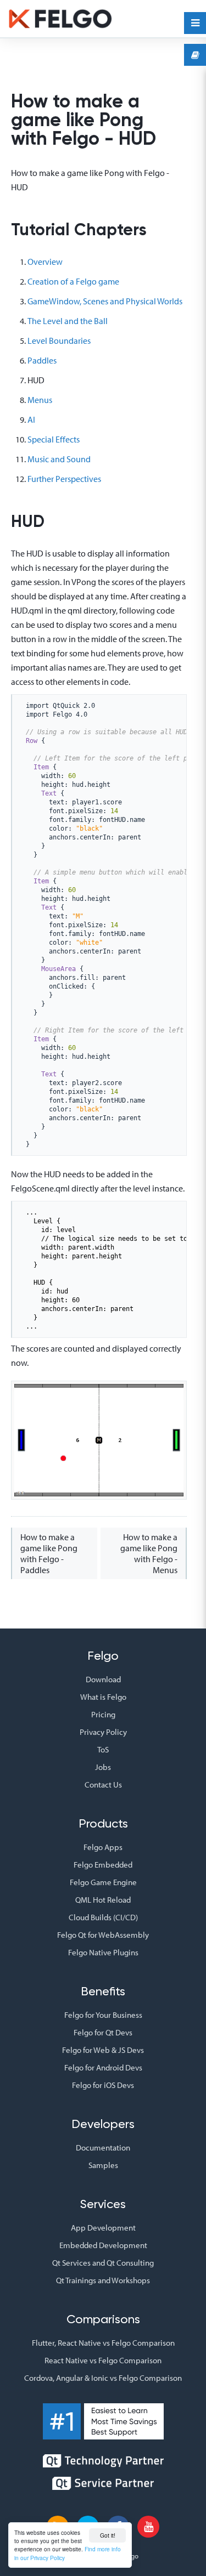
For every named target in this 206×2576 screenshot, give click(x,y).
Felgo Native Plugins (103, 1952)
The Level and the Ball (68, 321)
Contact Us (103, 1785)
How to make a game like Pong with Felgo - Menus (149, 1553)
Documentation (103, 2147)
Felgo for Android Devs (103, 2067)
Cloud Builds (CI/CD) (103, 1917)
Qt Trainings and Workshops (103, 2280)
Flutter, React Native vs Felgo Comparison (103, 2343)
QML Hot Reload (103, 1900)
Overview (45, 262)
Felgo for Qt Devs (103, 2032)
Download (103, 1679)
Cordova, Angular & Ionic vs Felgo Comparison (103, 2378)
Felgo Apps (103, 1847)
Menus (40, 400)
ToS (103, 1749)
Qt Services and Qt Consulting (103, 2263)
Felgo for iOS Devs (103, 2085)
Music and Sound (59, 459)
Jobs (103, 1767)
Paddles (42, 360)
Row (32, 741)
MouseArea (59, 969)
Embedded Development (103, 2245)
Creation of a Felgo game (73, 281)
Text (49, 793)
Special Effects (54, 439)
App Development (103, 2228)
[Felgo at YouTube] (148, 2527)
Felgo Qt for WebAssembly (103, 1935)
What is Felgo (103, 1697)
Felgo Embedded (103, 1865)
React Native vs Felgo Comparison (103, 2360)
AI (31, 419)
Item (41, 767)
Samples (103, 2165)
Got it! (108, 2535)
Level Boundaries (59, 341)
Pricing (103, 1714)
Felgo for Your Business (103, 2015)
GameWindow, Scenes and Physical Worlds (105, 301)
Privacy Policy (103, 1732)
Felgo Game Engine (103, 1882)
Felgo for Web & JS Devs (103, 2050)
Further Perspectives (64, 479)
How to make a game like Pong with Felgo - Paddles (49, 1553)
